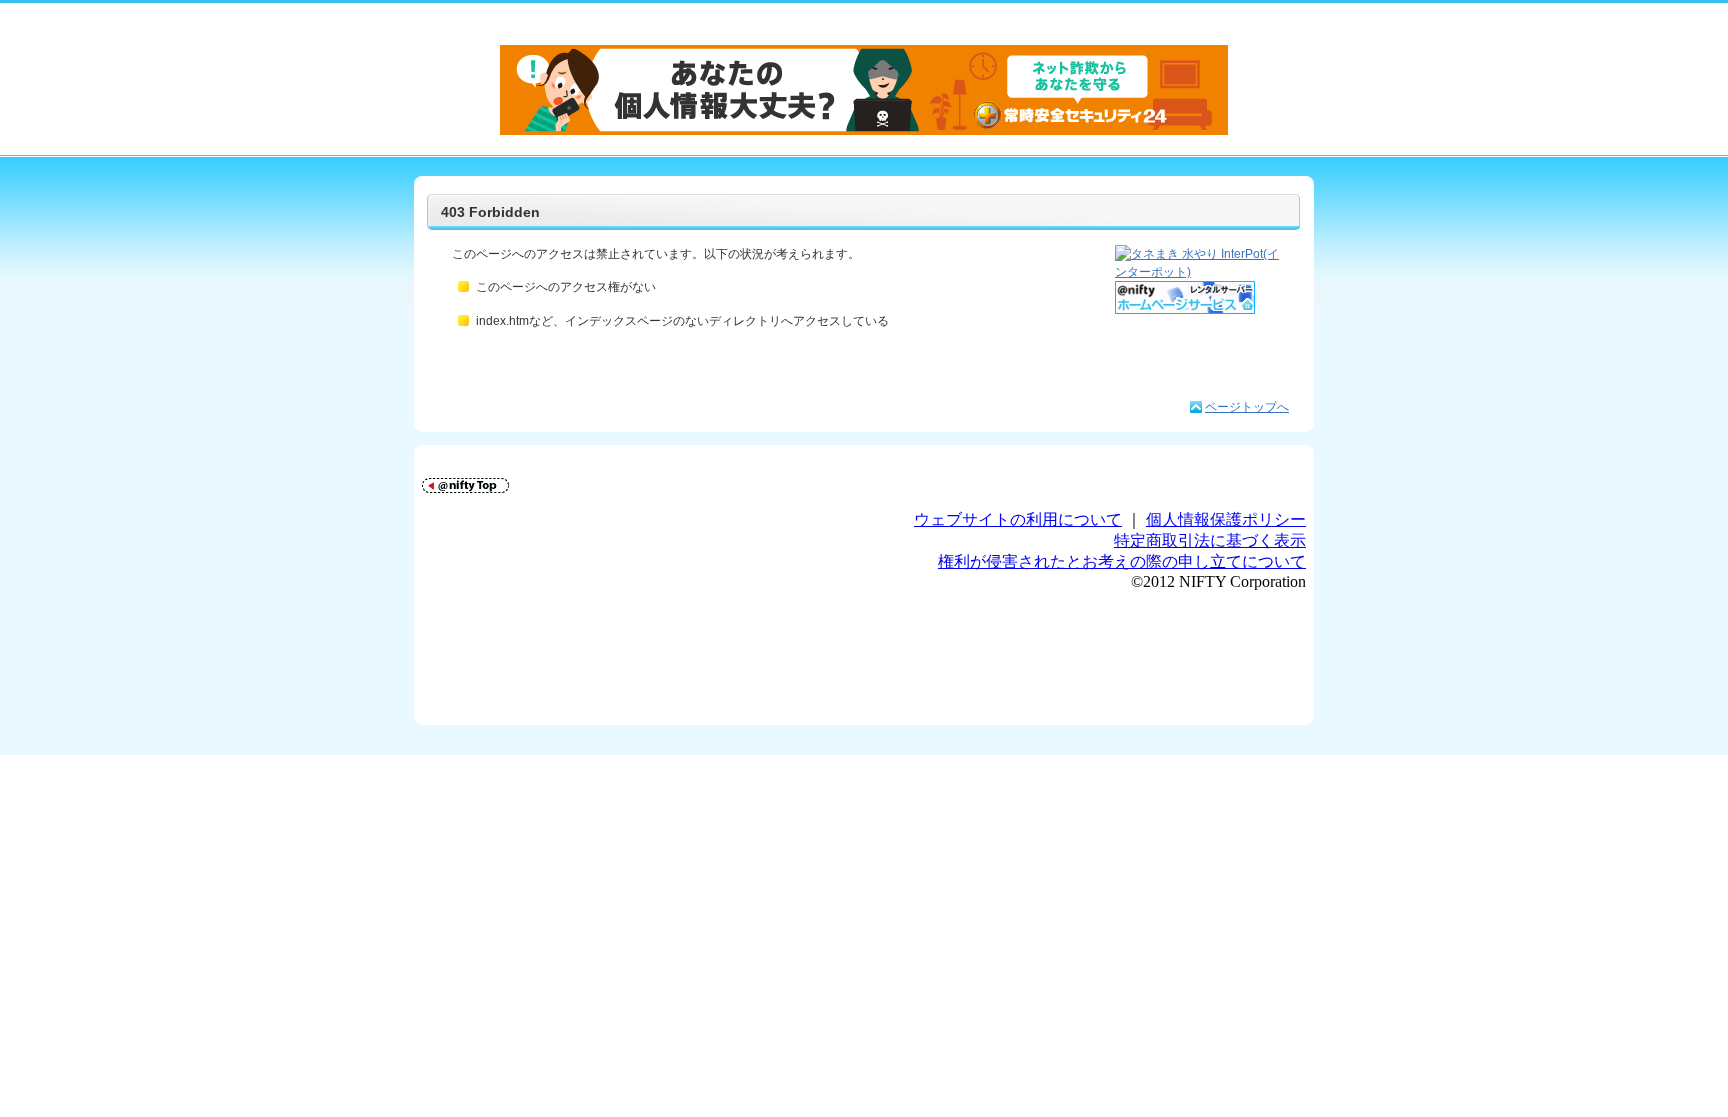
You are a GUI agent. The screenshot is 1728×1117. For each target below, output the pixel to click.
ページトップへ (1247, 407)
